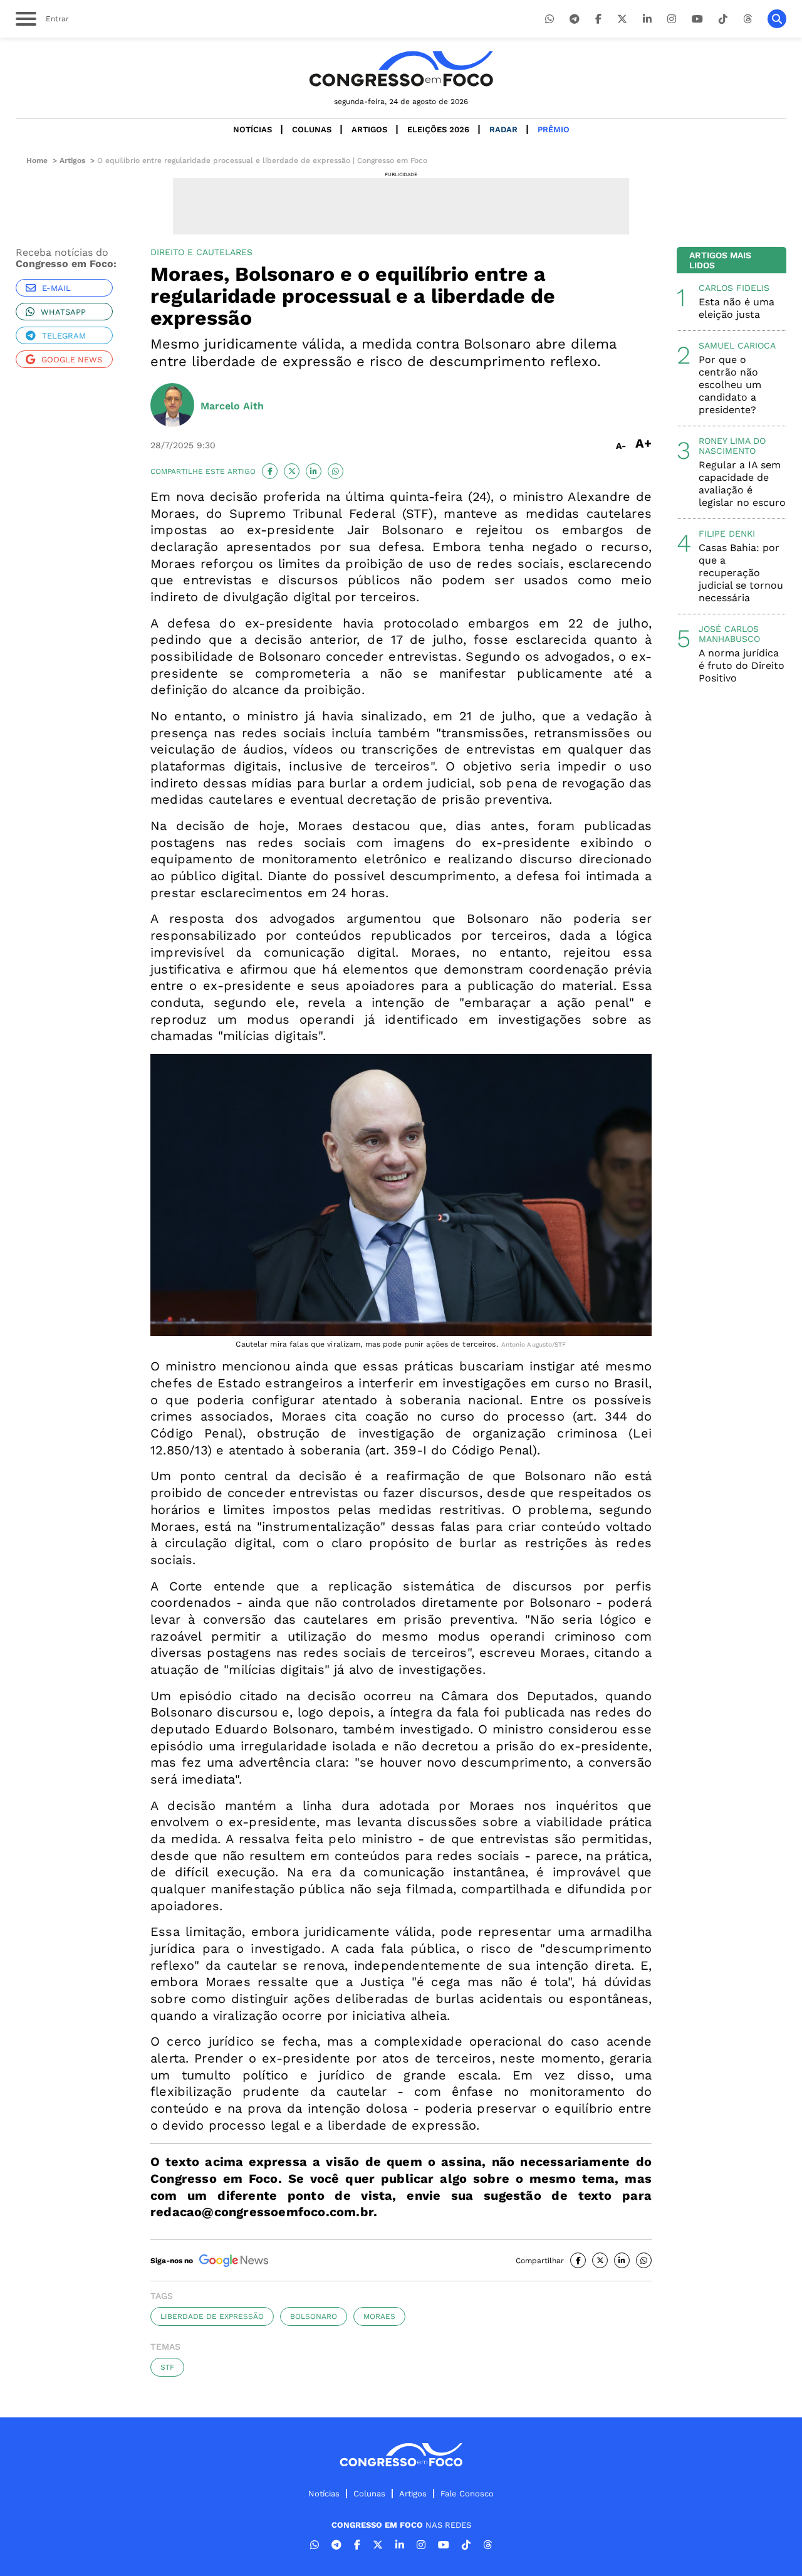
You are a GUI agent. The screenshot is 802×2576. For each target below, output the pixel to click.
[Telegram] (575, 19)
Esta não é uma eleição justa (737, 308)
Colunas (312, 129)
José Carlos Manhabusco (729, 634)
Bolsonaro (314, 2316)
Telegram (64, 336)
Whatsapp (63, 312)
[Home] (401, 69)
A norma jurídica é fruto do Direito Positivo (742, 665)
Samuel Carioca (737, 345)
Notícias (253, 129)
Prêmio (554, 129)
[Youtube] (697, 19)
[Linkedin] (647, 19)
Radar (503, 129)
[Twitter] (622, 19)
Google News (72, 360)
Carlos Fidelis (734, 288)
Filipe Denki (727, 534)
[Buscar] (777, 19)
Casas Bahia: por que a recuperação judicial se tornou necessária (741, 573)
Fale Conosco (467, 2494)
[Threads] (747, 19)
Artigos (369, 129)
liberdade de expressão (212, 2316)
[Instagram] (672, 19)
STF (167, 2367)
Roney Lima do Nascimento (732, 446)
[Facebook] (598, 19)
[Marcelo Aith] (172, 406)
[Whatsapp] (549, 19)
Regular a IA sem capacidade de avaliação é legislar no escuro (742, 484)
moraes (379, 2316)
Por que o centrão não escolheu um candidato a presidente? (730, 385)
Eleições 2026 (438, 129)
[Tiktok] (723, 19)
